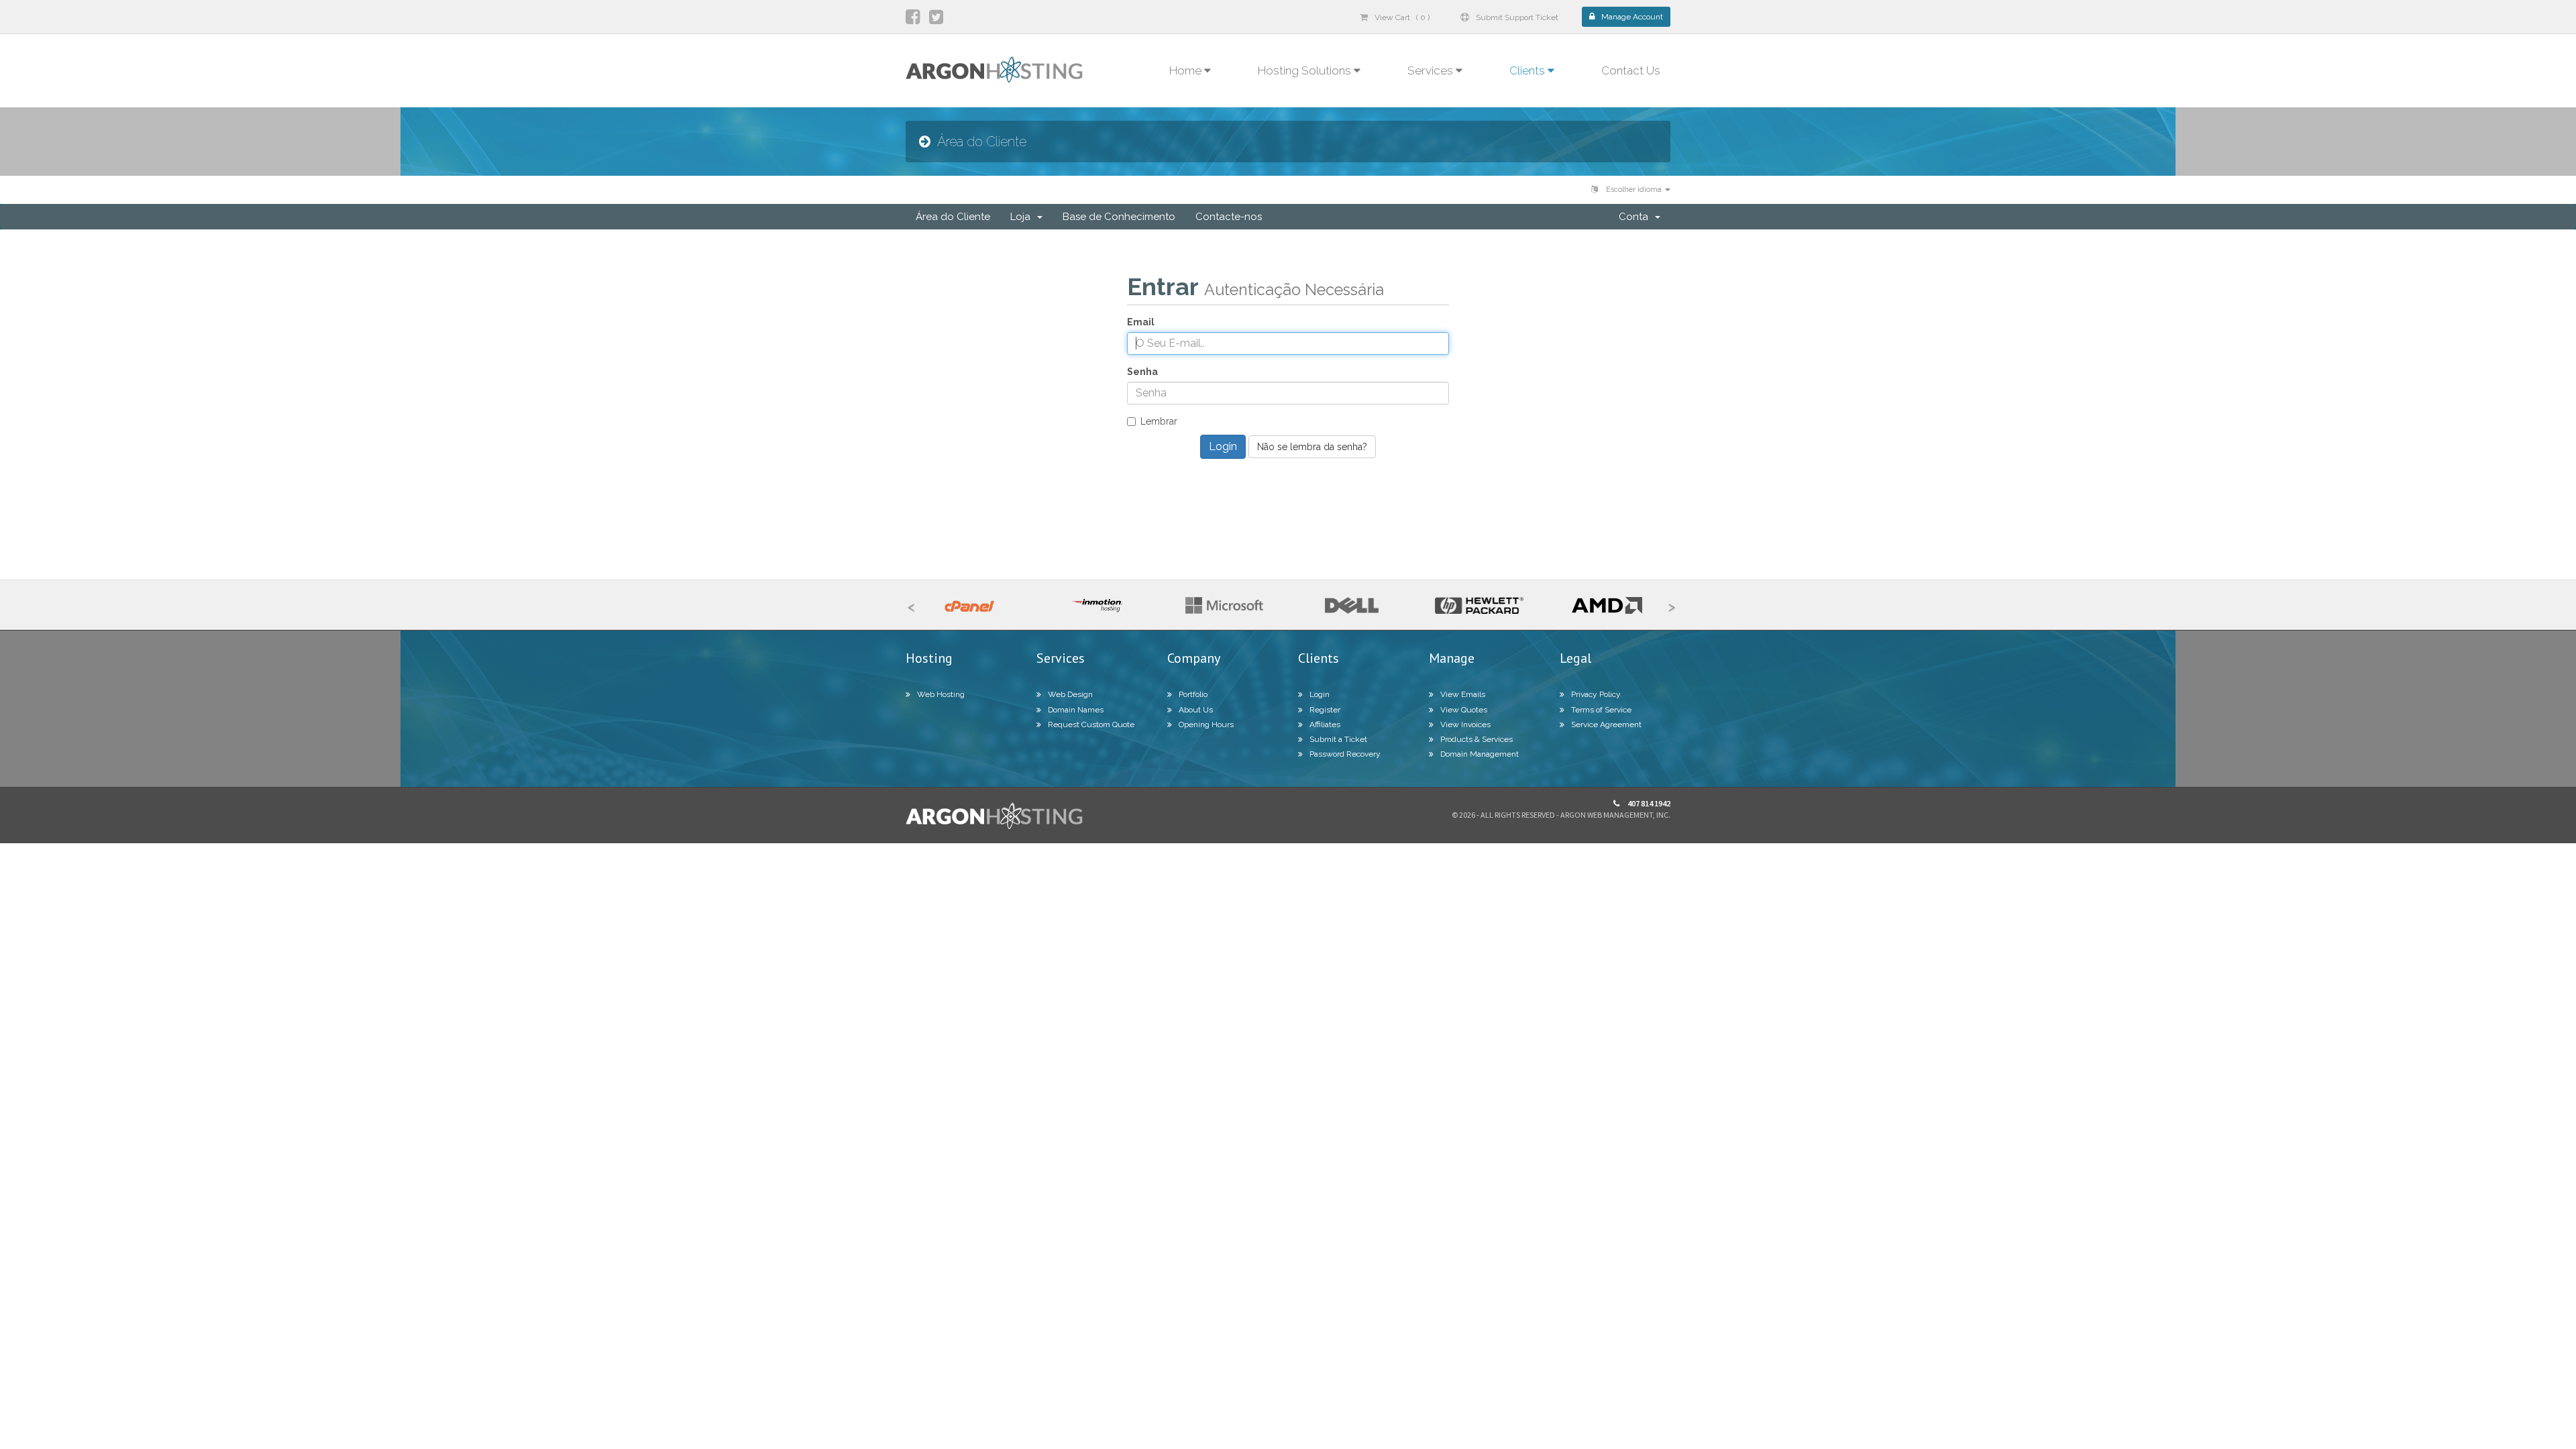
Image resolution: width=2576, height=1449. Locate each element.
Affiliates (1325, 724)
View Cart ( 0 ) (1402, 17)
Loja (1023, 217)
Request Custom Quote (1091, 724)
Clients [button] (1528, 70)
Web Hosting (941, 694)
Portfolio (1193, 694)
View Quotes (1464, 710)
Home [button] (1187, 70)
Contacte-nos (1229, 217)
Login (1320, 694)
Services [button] (1432, 70)
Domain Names (1076, 710)
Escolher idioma (1634, 190)
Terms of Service (1601, 710)
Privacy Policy (1596, 694)
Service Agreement (1606, 724)
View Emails (1463, 694)
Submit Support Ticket (1517, 17)
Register (1325, 710)
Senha (1142, 372)
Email (1141, 322)
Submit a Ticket (1338, 739)
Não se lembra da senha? (1312, 447)
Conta (1636, 217)
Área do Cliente (953, 217)
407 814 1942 (1648, 803)
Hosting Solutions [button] (1306, 70)
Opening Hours (1206, 724)
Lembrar (1159, 421)
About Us (1196, 710)
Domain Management (1480, 754)
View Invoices (1465, 724)
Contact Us (1631, 70)
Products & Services (1477, 739)
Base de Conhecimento (1119, 217)
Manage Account (1632, 17)
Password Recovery (1345, 754)
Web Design (1070, 694)
